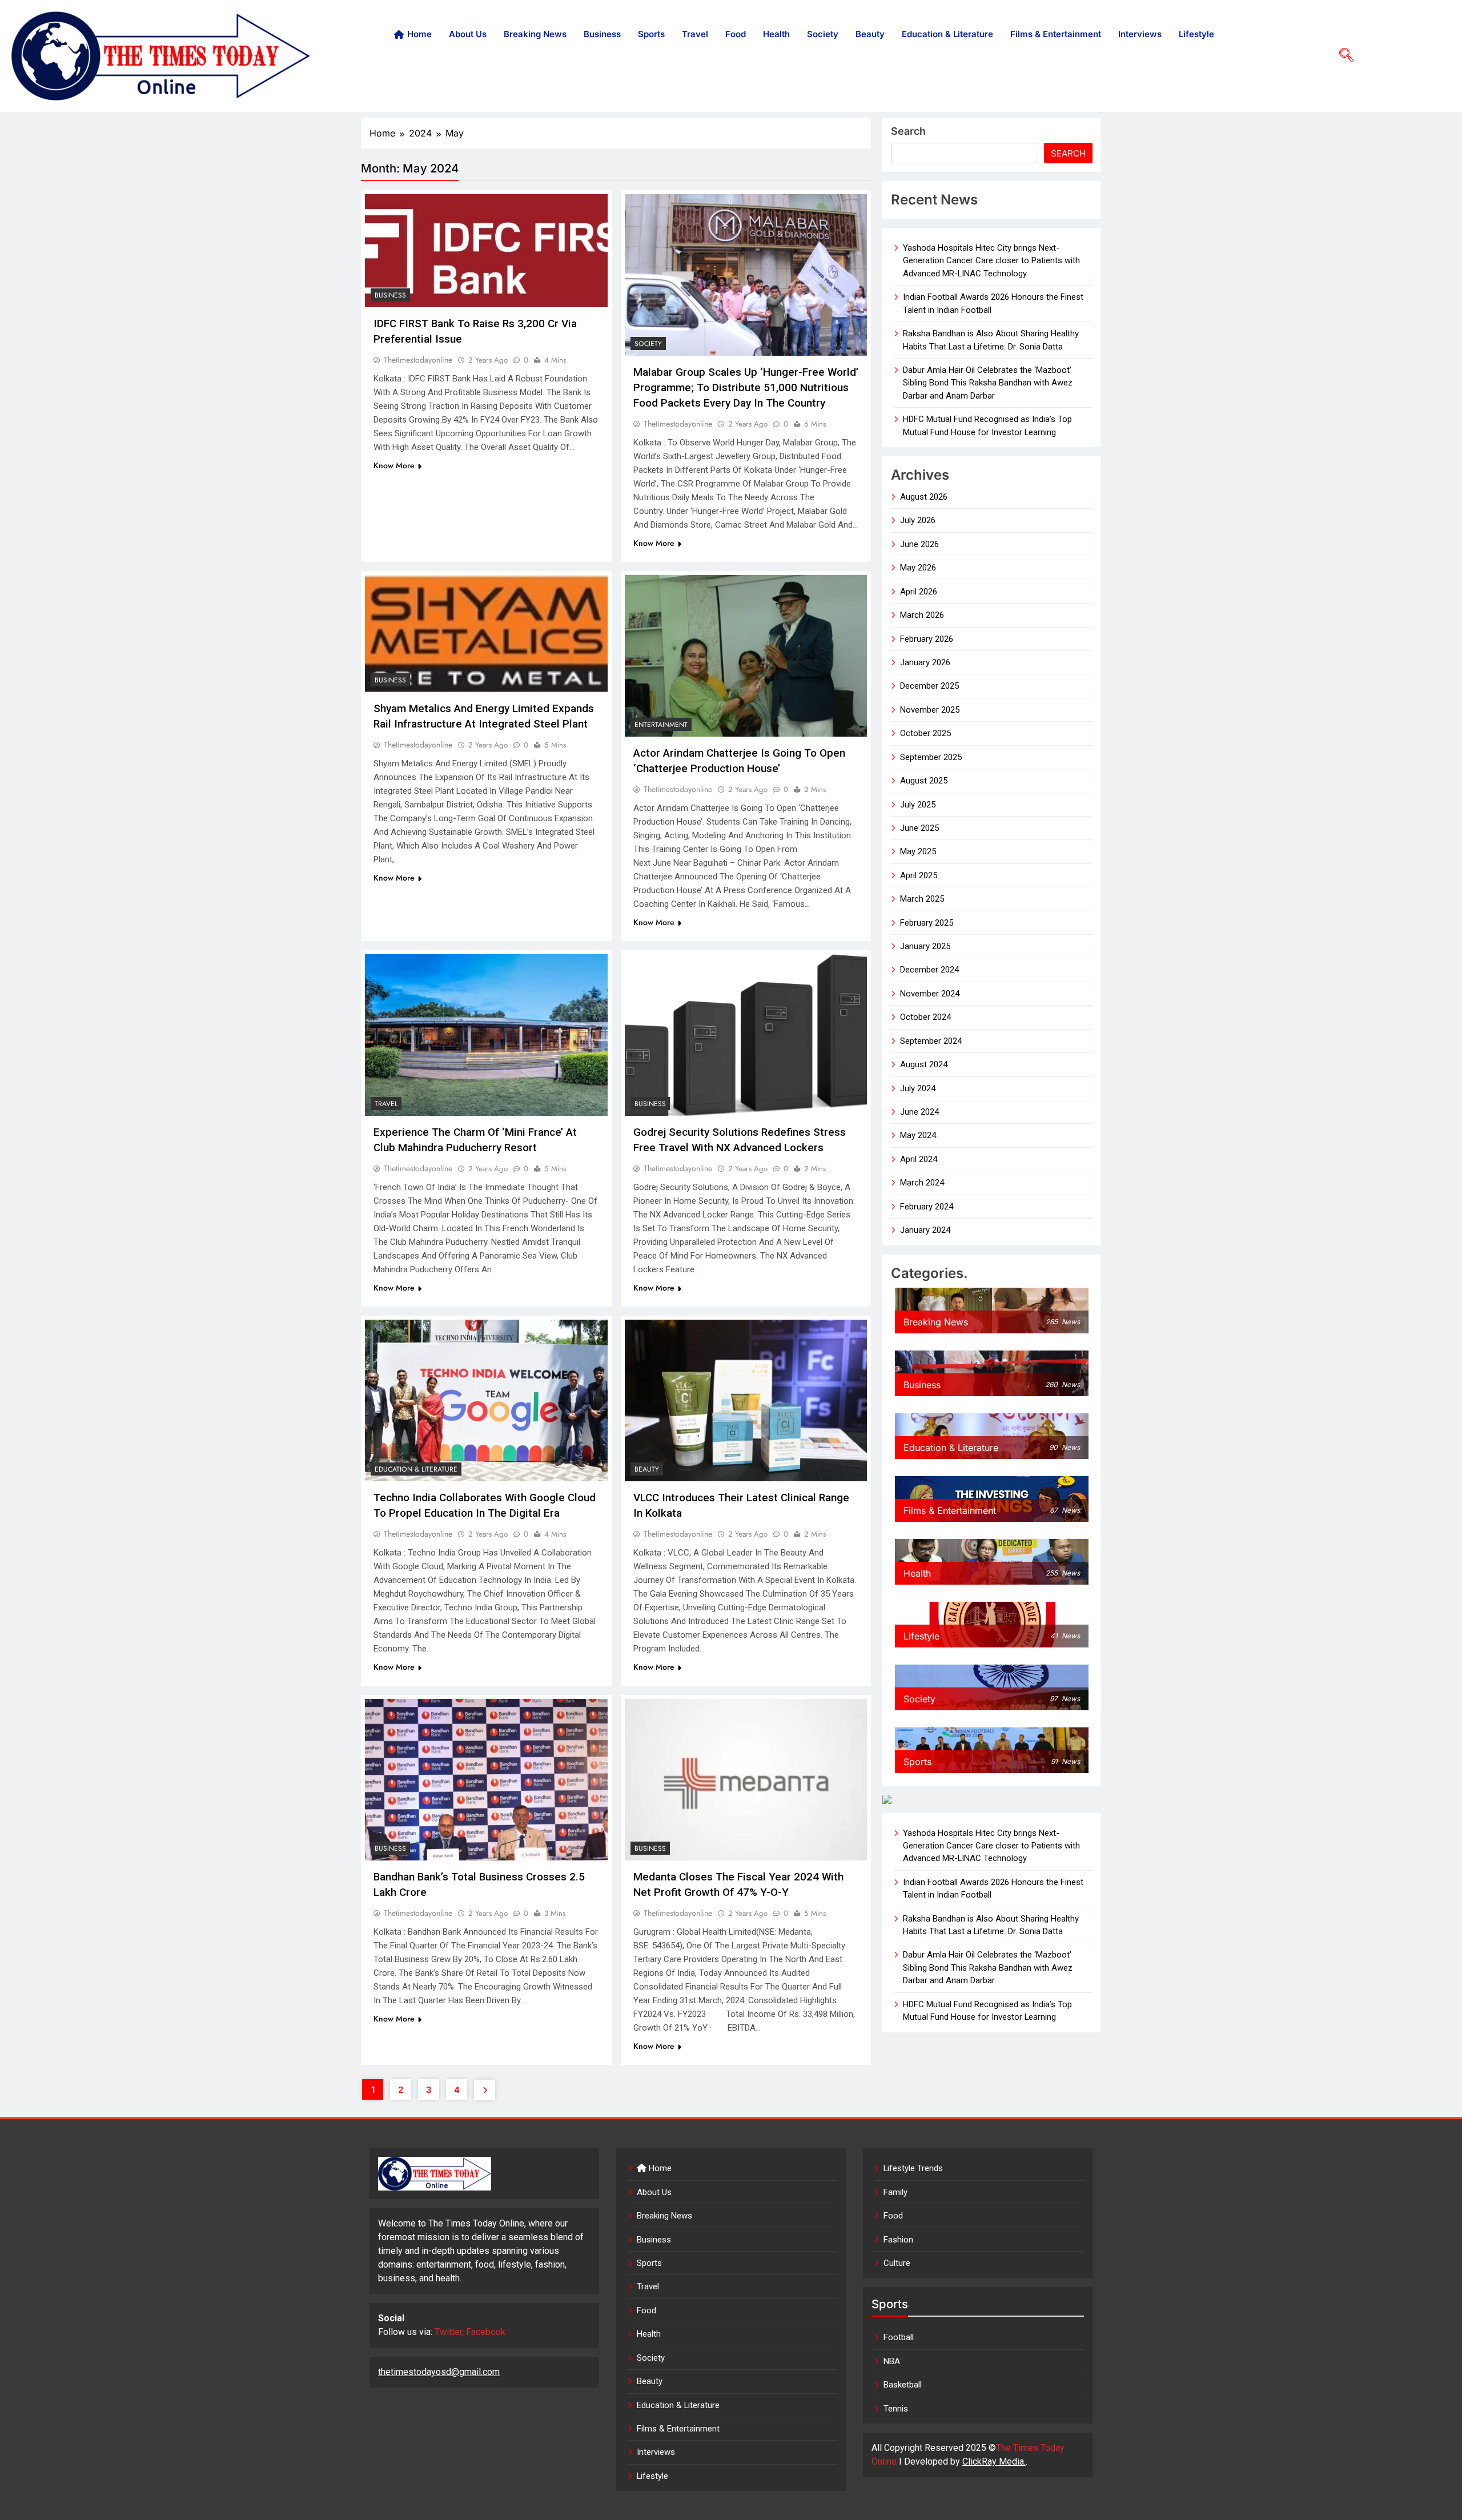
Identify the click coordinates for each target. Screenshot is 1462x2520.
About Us (468, 34)
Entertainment (661, 725)
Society (823, 34)
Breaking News (535, 34)
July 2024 (918, 1088)
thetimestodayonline (418, 360)
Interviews (1140, 34)
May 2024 (918, 1135)
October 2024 (925, 1017)
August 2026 (924, 497)
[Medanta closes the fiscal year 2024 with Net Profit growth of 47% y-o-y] (746, 1780)
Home (419, 34)
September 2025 (931, 757)
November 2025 (930, 710)
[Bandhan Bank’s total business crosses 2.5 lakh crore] (486, 1780)
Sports (651, 34)
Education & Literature (947, 34)
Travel (695, 34)
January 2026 (925, 662)
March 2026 (922, 615)
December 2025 (929, 686)
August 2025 (924, 781)
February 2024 (927, 1207)
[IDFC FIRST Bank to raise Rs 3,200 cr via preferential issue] (486, 251)
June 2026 (919, 544)
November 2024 (930, 994)
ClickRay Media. (994, 2461)
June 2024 (919, 1112)
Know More (394, 465)
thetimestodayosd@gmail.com (439, 2372)
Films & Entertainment (1056, 34)
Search (908, 131)
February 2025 (927, 923)
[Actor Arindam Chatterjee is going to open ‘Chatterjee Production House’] (746, 656)
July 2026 (918, 520)
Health (776, 34)
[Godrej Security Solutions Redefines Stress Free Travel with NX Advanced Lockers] (746, 1035)
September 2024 (931, 1041)
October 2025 (925, 733)
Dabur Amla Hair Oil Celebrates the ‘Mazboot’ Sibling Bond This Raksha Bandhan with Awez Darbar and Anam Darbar (988, 383)
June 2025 (919, 828)
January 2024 (925, 1230)
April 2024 (919, 1159)
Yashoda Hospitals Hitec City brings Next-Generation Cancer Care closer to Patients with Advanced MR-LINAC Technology (991, 261)
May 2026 (918, 568)
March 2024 (922, 1183)
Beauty (870, 34)
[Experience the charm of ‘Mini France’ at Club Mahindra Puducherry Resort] (486, 1035)
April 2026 (919, 592)
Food (736, 34)
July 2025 (918, 805)
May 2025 (918, 851)
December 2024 (929, 970)
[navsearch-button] (1342, 56)
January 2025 (925, 946)
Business (602, 34)
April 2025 (919, 875)
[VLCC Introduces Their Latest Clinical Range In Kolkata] (746, 1400)
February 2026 (927, 639)
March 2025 (922, 899)
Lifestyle (1196, 34)
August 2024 (924, 1064)
